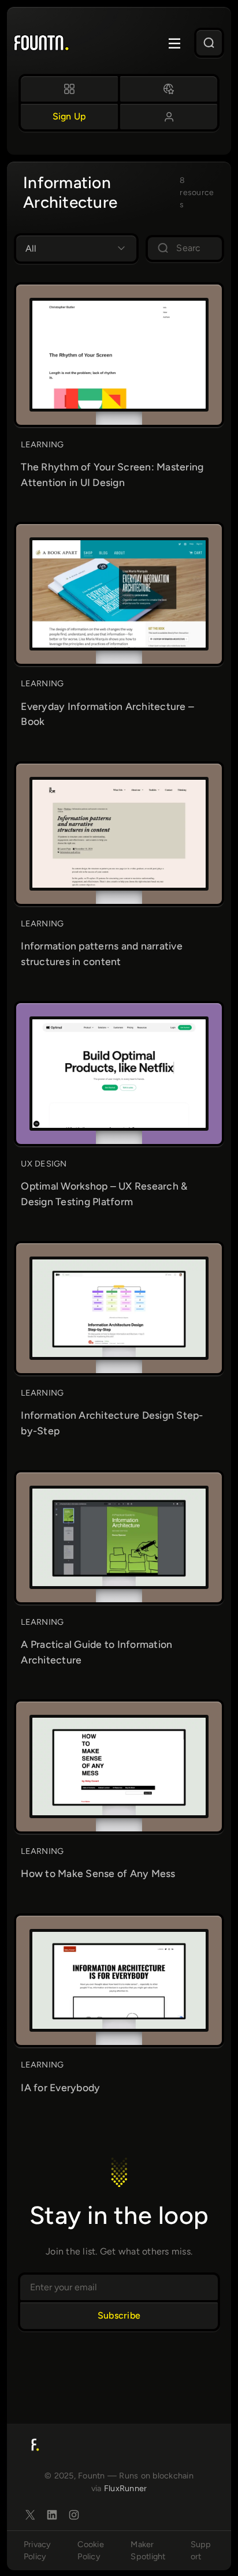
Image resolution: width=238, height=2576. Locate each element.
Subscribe (119, 2315)
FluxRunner (126, 2488)
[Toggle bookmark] (169, 309)
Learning (42, 444)
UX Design (44, 1164)
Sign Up (70, 116)
